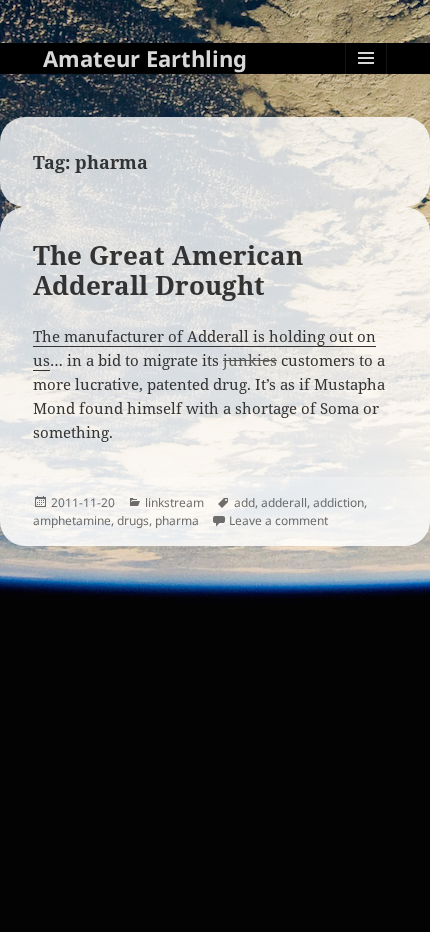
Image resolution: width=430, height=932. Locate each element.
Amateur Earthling (145, 58)
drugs (133, 520)
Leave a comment (278, 520)
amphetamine (72, 520)
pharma (177, 520)
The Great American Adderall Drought (168, 270)
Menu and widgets (366, 78)
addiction (338, 502)
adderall (284, 502)
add (244, 502)
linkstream (174, 502)
